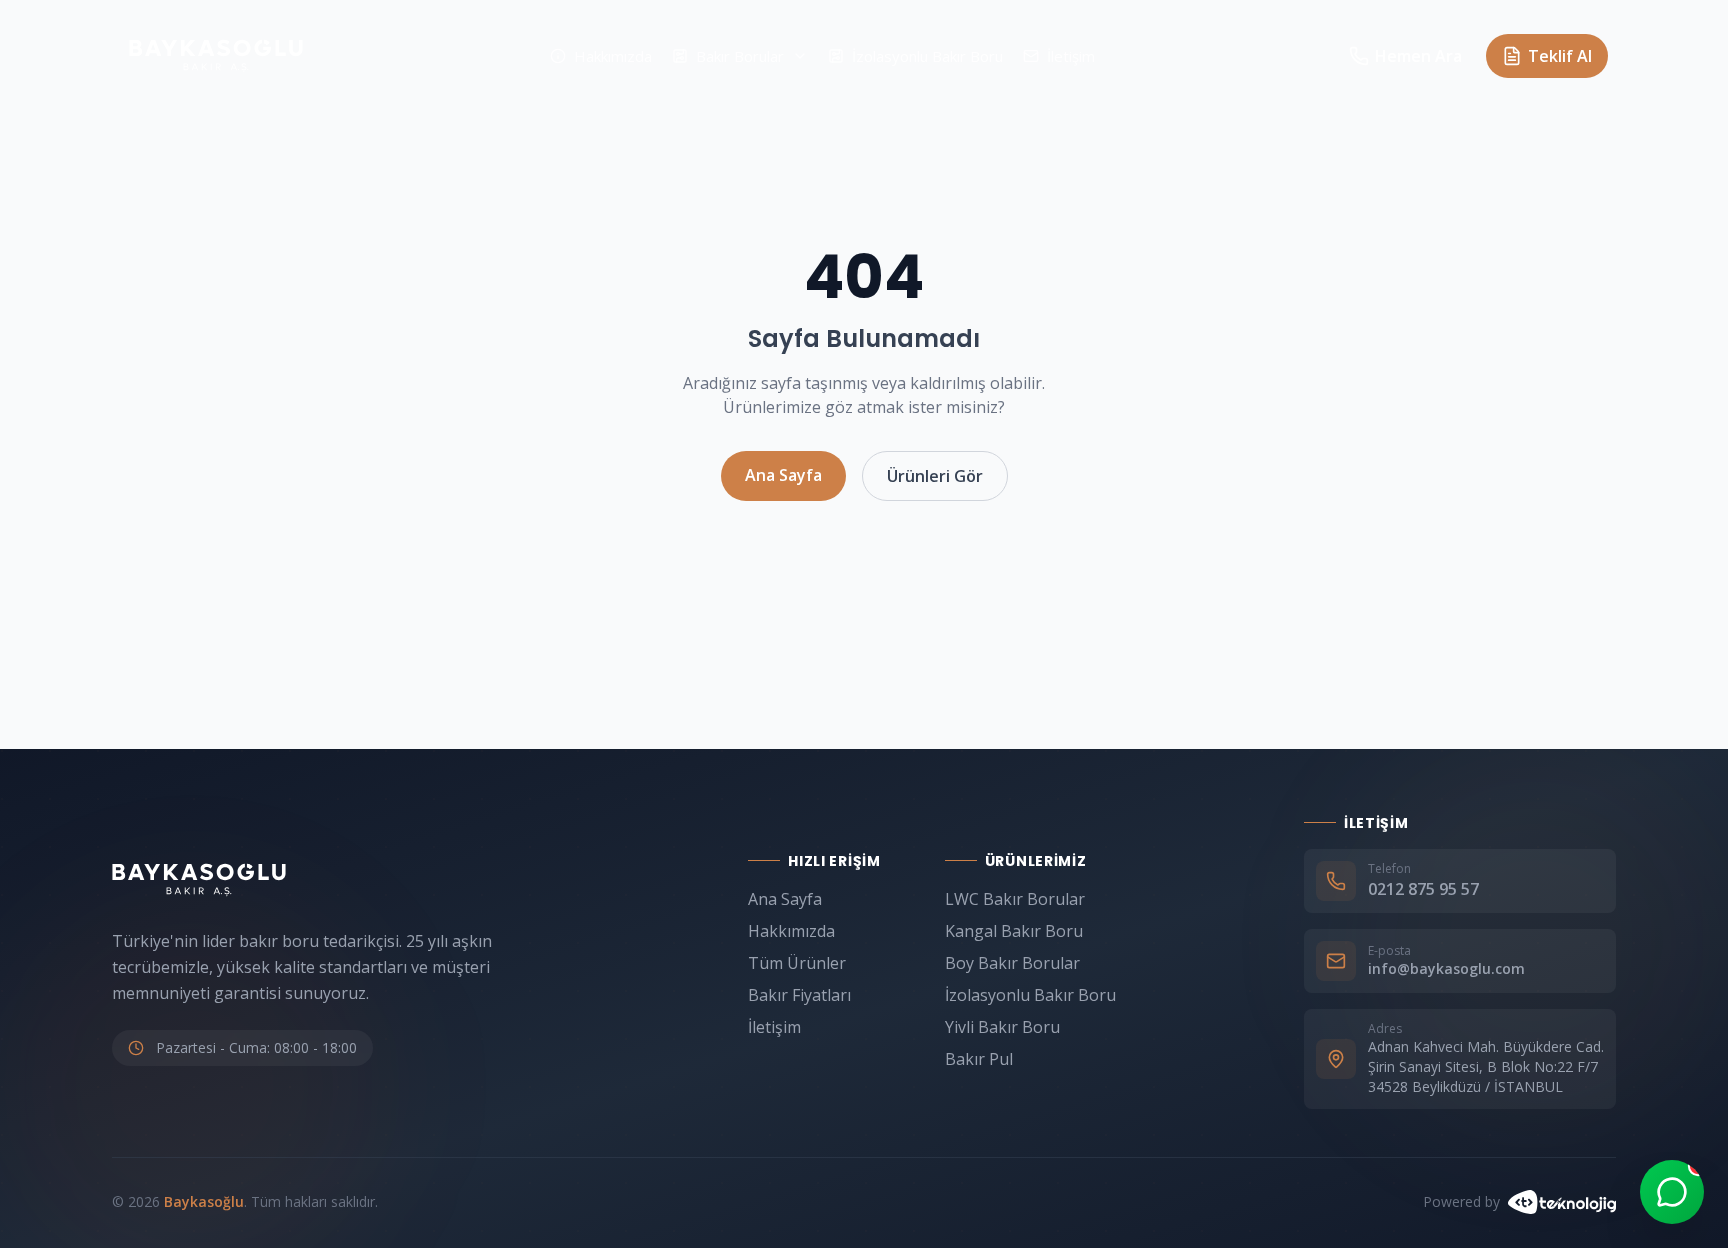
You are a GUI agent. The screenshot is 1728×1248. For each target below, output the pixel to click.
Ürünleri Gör (935, 476)
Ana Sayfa (783, 475)
